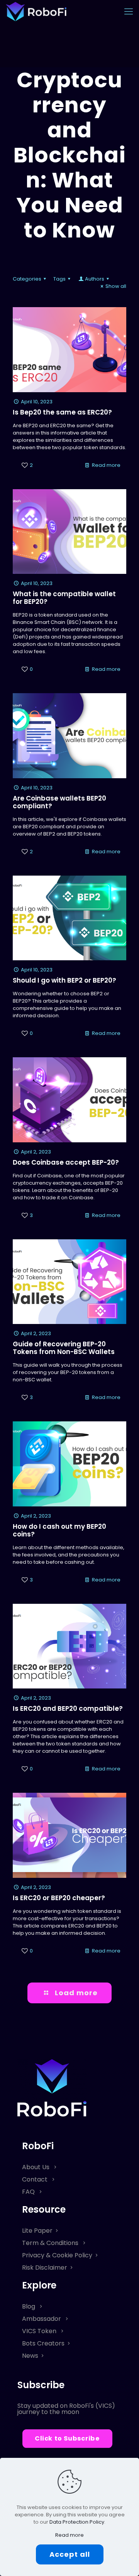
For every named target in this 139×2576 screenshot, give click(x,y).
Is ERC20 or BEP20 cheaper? (59, 1898)
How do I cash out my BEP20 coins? (59, 1530)
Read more (106, 465)
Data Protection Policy (77, 2522)
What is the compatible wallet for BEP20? (64, 598)
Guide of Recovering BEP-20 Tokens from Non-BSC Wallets (64, 1348)
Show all (116, 286)
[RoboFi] (36, 12)
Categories (27, 279)
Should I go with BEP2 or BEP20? (64, 980)
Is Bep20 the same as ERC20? (62, 412)
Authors (95, 279)
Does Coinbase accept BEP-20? (66, 1162)
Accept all (70, 2554)
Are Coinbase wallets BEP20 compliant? (59, 802)
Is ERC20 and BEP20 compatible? (68, 1708)
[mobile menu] (129, 12)
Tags (59, 279)
